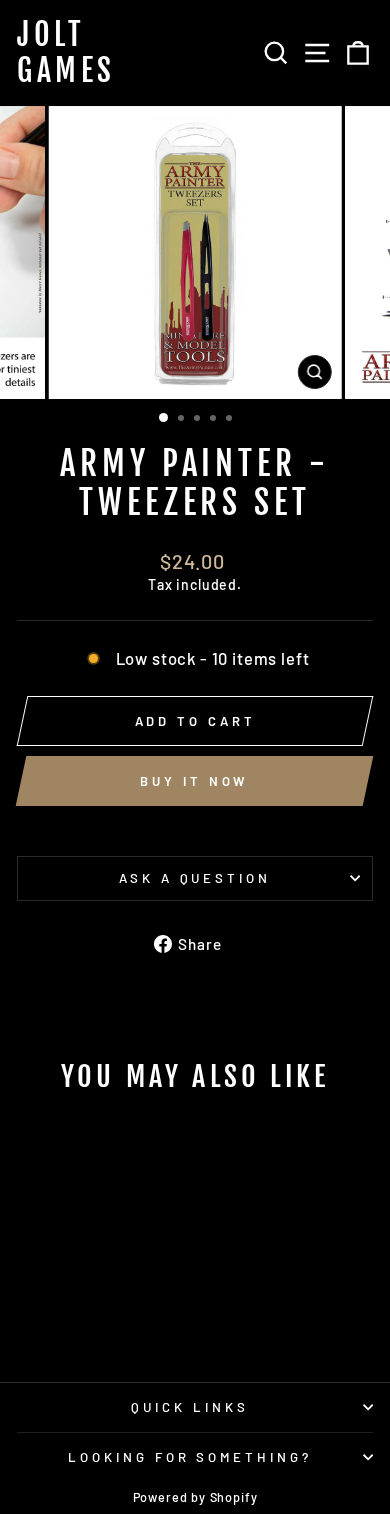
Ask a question (195, 878)
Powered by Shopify (195, 1497)
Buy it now (194, 781)
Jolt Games (66, 53)
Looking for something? (190, 1457)
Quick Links (190, 1407)
